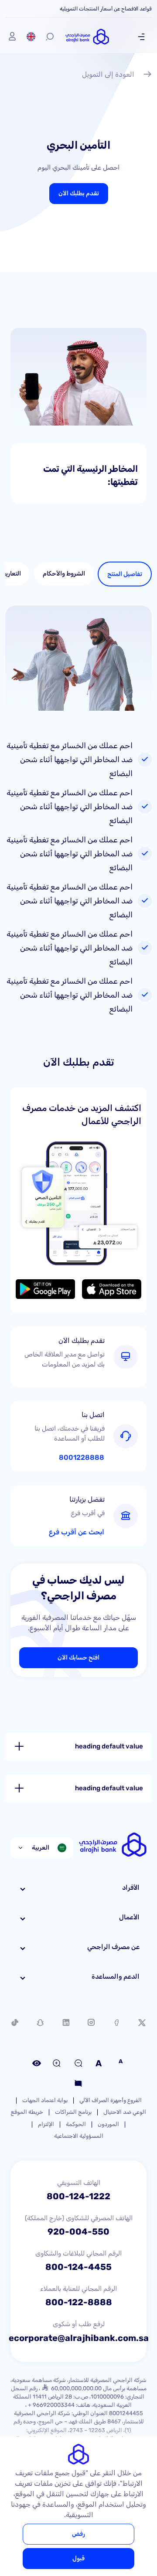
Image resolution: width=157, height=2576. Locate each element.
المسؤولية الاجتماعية (79, 2136)
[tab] (125, 574)
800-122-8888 (79, 2302)
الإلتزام (46, 2124)
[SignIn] (12, 37)
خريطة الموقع (27, 2112)
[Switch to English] (31, 37)
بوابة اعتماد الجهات (45, 2100)
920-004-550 (78, 2232)
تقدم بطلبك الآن (79, 193)
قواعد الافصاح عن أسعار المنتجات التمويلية (106, 9)
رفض (78, 2534)
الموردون (108, 2124)
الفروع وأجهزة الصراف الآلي (111, 2100)
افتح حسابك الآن (78, 1658)
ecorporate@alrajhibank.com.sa (79, 2338)
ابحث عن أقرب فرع (77, 1532)
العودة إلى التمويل (108, 74)
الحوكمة (76, 2124)
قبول (78, 2558)
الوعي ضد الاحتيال (125, 2112)
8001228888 (82, 1458)
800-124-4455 (78, 2267)
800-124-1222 (78, 2196)
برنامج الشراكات (73, 2112)
